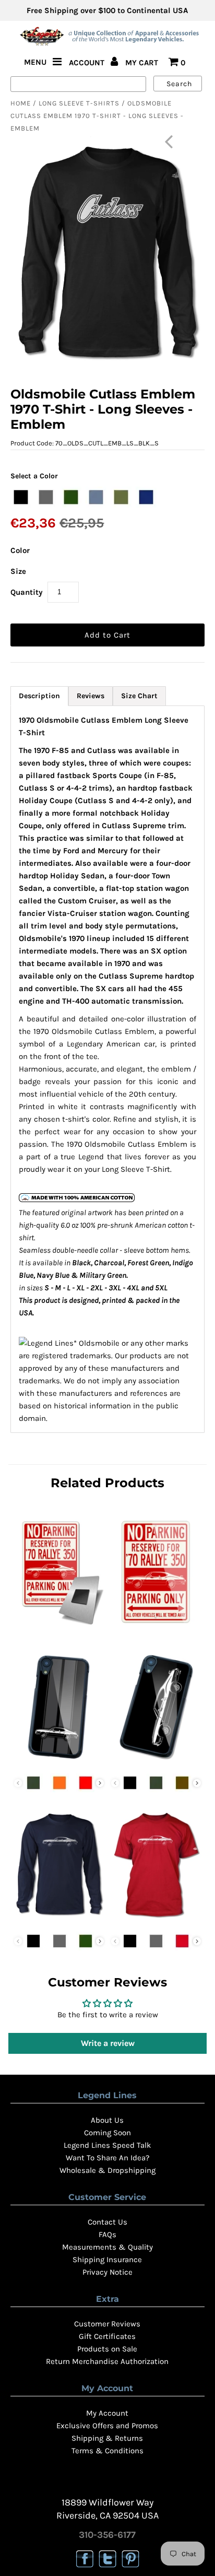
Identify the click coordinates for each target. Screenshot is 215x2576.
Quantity (27, 592)
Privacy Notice (107, 2272)
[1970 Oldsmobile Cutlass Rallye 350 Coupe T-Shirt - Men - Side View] (156, 1920)
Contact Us (107, 2222)
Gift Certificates (107, 2336)
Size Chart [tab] (139, 696)
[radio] (21, 497)
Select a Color (34, 476)
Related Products (107, 1483)
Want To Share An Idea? (107, 2158)
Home (21, 103)
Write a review (108, 2043)
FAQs (107, 2234)
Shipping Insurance (107, 2260)
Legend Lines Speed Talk (107, 2145)
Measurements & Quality (107, 2247)
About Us (107, 2120)
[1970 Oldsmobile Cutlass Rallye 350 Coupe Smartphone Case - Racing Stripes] (59, 1762)
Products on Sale (107, 2349)
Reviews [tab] (91, 696)
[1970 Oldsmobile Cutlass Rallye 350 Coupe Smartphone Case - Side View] (156, 1762)
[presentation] (100, 1783)
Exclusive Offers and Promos (107, 2426)
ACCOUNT (88, 63)
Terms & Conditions (107, 2451)
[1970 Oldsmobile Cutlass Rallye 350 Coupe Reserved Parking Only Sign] (156, 1628)
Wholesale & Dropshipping (107, 2170)
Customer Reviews (107, 2324)
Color (20, 550)
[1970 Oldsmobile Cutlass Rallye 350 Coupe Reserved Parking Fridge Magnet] (59, 1628)
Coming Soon (107, 2133)
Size (18, 571)
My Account (107, 2413)
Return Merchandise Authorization (107, 2361)
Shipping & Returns (107, 2438)
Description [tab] (39, 696)
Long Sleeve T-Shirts (79, 103)
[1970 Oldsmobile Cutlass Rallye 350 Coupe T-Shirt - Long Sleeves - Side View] (59, 1920)
